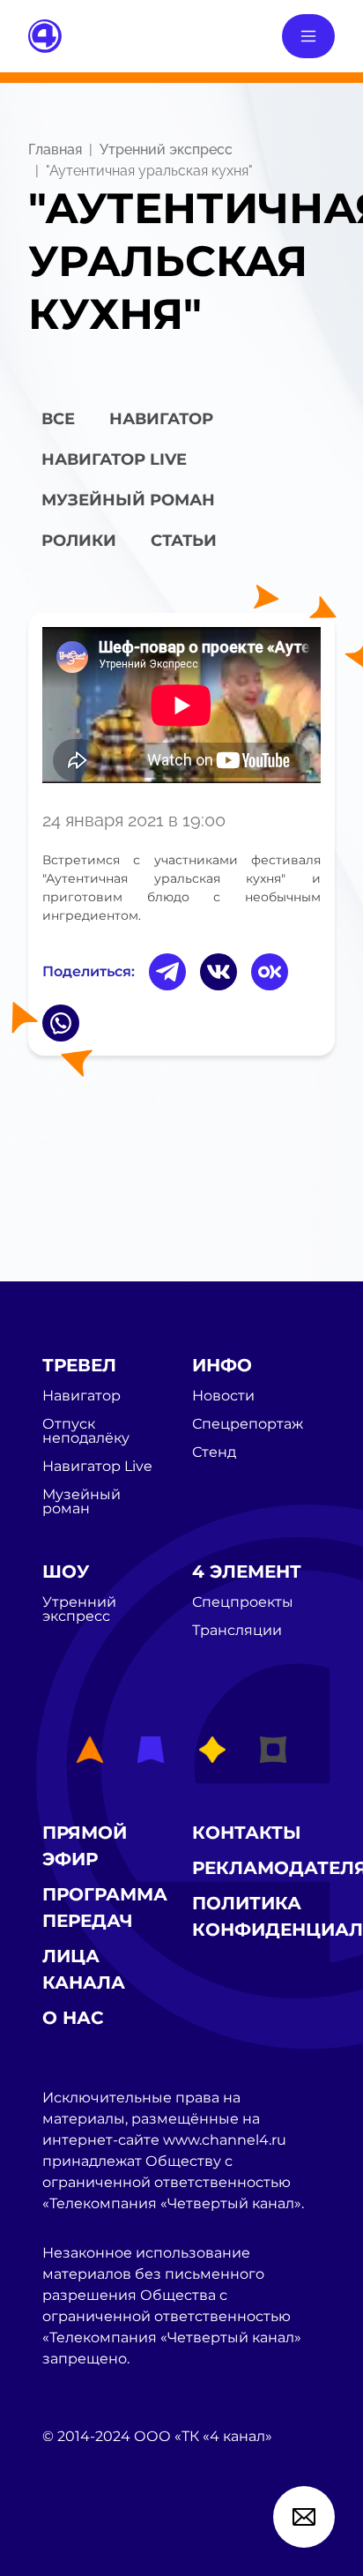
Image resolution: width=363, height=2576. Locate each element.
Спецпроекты (243, 1602)
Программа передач (105, 1908)
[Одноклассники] (270, 972)
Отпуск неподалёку (86, 1431)
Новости (223, 1396)
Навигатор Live (97, 1467)
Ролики (79, 541)
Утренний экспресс (166, 149)
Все (58, 419)
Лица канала (84, 1969)
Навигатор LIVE (114, 459)
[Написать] (304, 2517)
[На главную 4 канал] (45, 35)
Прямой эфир (85, 1846)
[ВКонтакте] (219, 972)
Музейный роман (128, 500)
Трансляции (237, 1631)
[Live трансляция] (81, 2536)
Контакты (247, 1833)
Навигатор (161, 419)
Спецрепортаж (248, 1424)
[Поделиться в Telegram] (167, 972)
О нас (73, 2018)
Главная (55, 149)
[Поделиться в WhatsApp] (61, 1023)
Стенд (214, 1452)
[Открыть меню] (308, 36)
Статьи (184, 541)
